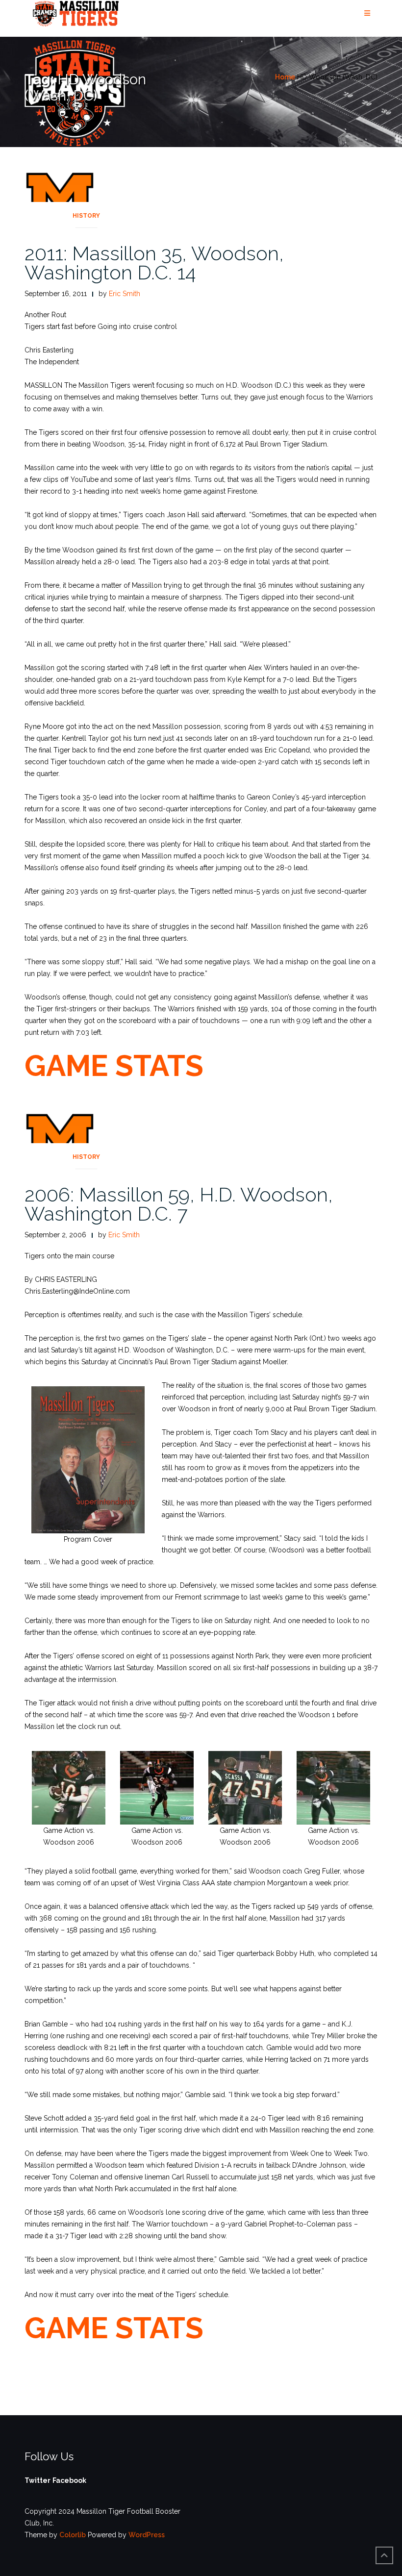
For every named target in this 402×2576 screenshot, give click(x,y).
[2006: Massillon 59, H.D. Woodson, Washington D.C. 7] (60, 1138)
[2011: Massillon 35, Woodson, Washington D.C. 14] (60, 197)
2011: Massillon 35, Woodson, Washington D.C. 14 (154, 263)
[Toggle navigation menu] (367, 13)
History (86, 216)
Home (285, 77)
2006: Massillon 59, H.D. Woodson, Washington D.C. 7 (179, 1204)
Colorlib (73, 2535)
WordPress (147, 2535)
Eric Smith (125, 294)
